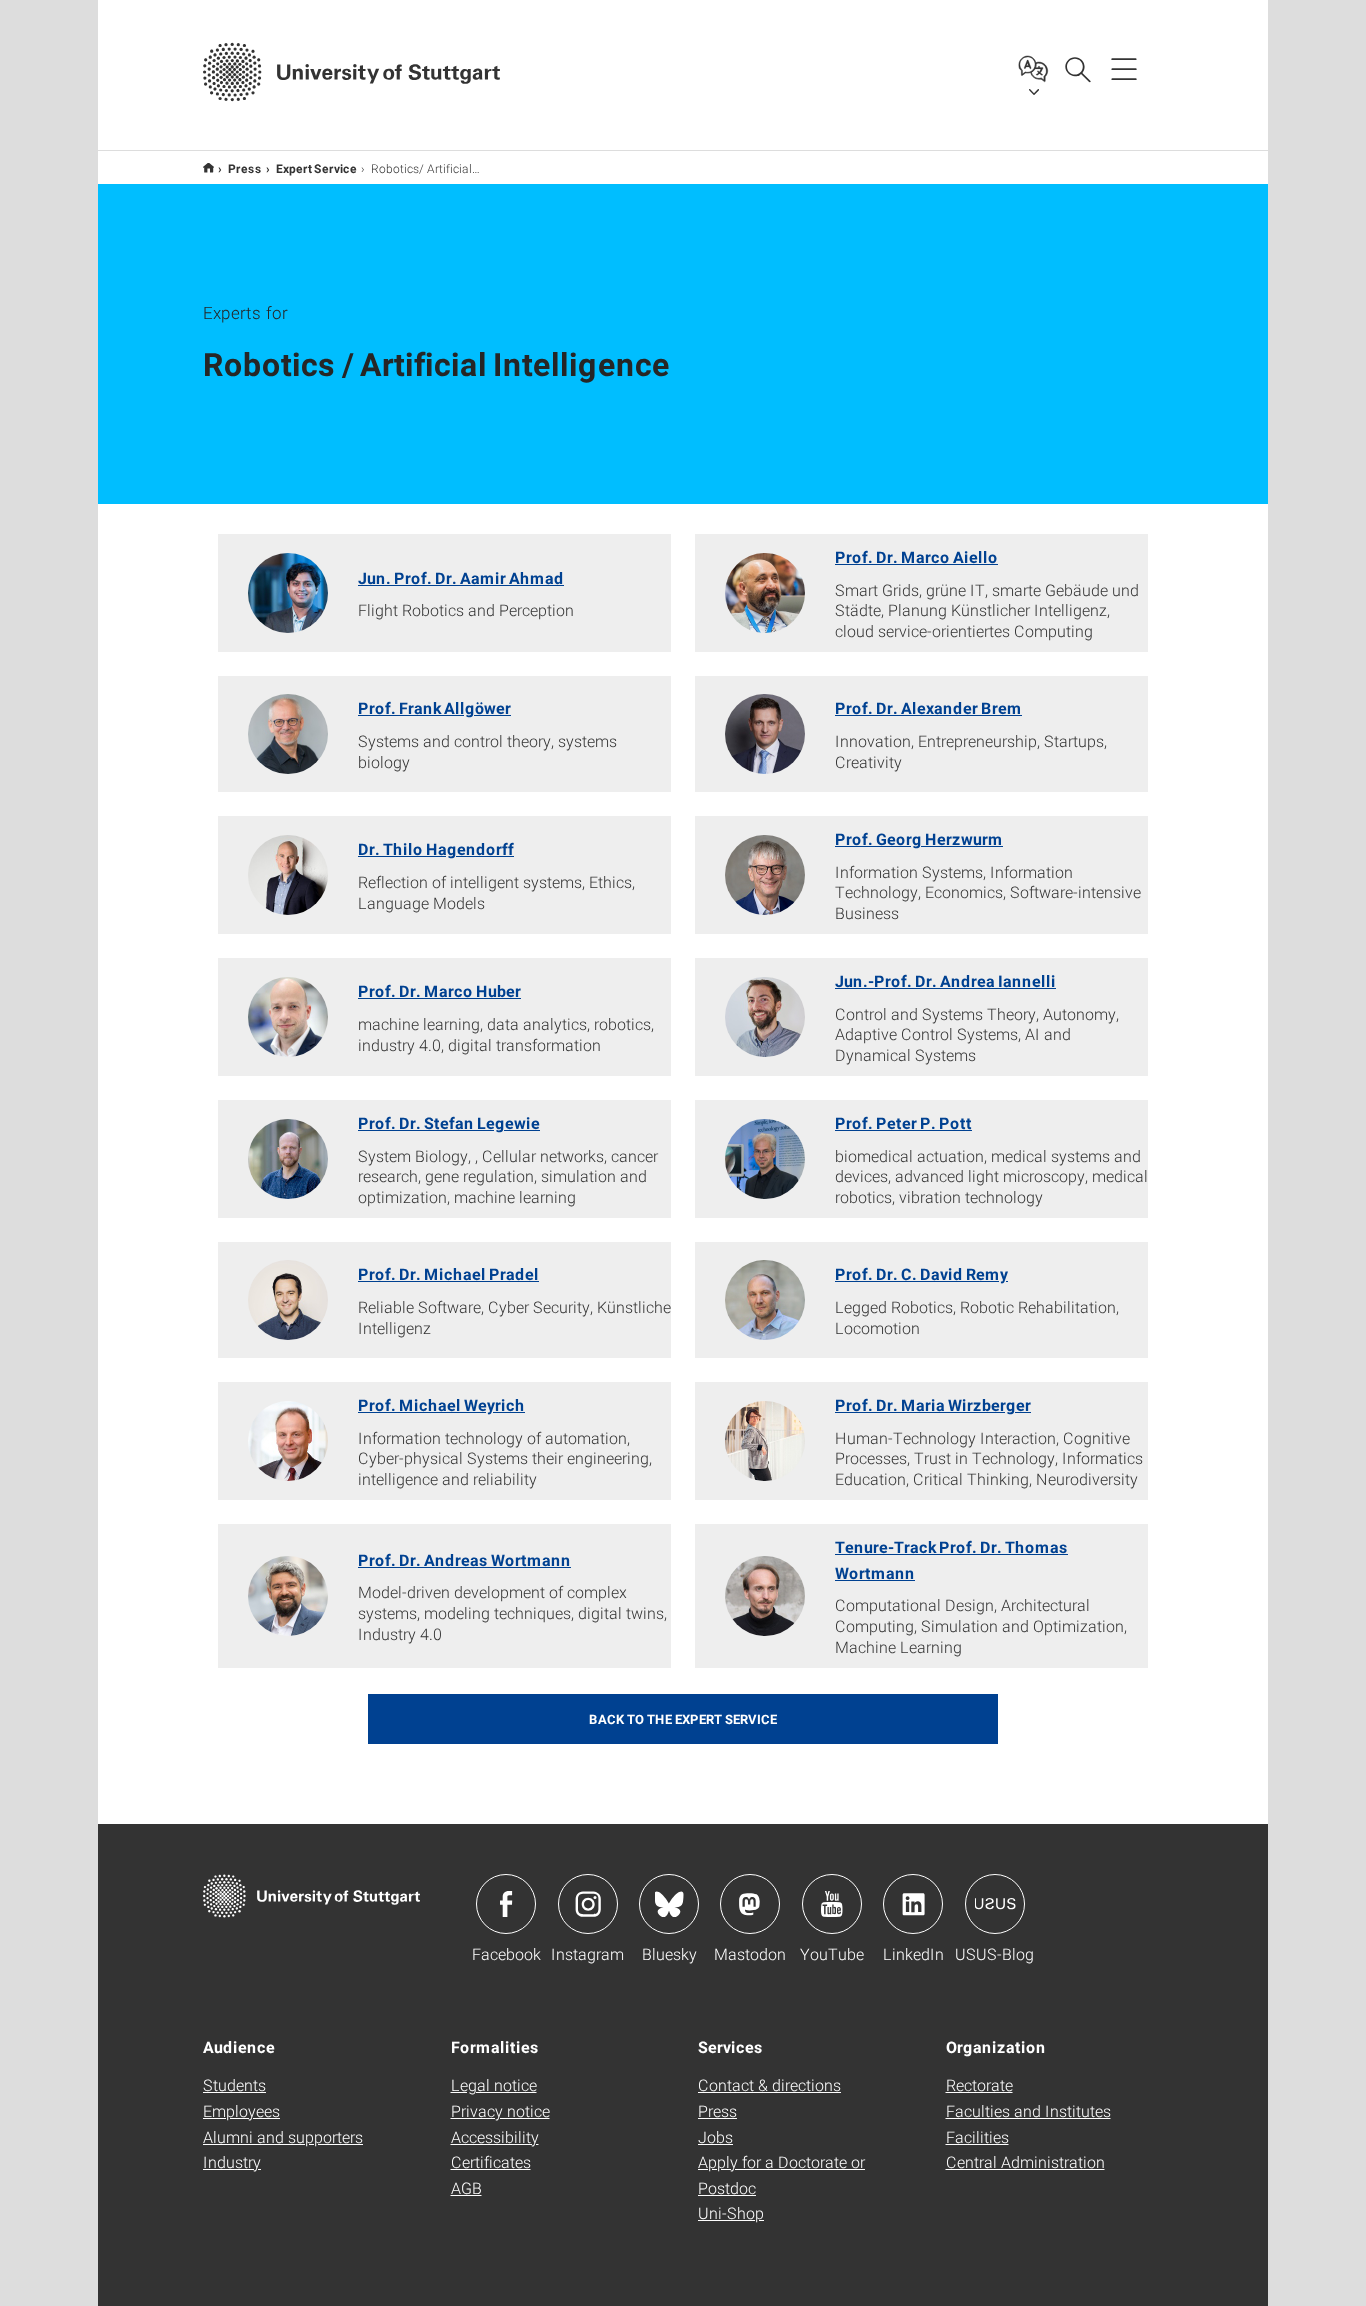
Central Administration (1025, 2161)
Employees (241, 2110)
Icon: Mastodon (750, 1904)
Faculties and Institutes (1028, 2110)
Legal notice (494, 2084)
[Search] (1077, 68)
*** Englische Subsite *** (208, 167)
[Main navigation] (1124, 68)
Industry (232, 2161)
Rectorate (979, 2084)
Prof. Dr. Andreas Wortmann (464, 1559)
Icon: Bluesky (669, 1904)
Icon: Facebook (506, 1904)
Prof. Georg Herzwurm (919, 838)
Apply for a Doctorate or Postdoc (781, 2174)
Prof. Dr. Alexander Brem (928, 707)
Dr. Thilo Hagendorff (436, 848)
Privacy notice (500, 2110)
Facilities (977, 2136)
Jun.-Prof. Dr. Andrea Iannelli (945, 980)
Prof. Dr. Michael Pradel (448, 1273)
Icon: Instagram (588, 1904)
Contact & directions (769, 2084)
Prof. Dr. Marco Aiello (916, 556)
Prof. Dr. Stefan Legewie (449, 1122)
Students (234, 2084)
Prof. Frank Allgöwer (434, 707)
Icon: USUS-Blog (995, 1904)
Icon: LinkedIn (913, 1904)
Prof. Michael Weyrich (441, 1404)
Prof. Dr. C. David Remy (921, 1273)
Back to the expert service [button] (683, 1719)
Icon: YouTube (832, 1904)
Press (245, 168)
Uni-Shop (731, 2212)
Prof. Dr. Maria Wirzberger (933, 1404)
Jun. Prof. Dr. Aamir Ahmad (461, 577)
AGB (466, 2187)
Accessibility (495, 2136)
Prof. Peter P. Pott (903, 1122)
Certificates (491, 2161)
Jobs (715, 2136)
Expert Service (316, 168)
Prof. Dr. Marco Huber (439, 990)
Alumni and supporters (283, 2136)
